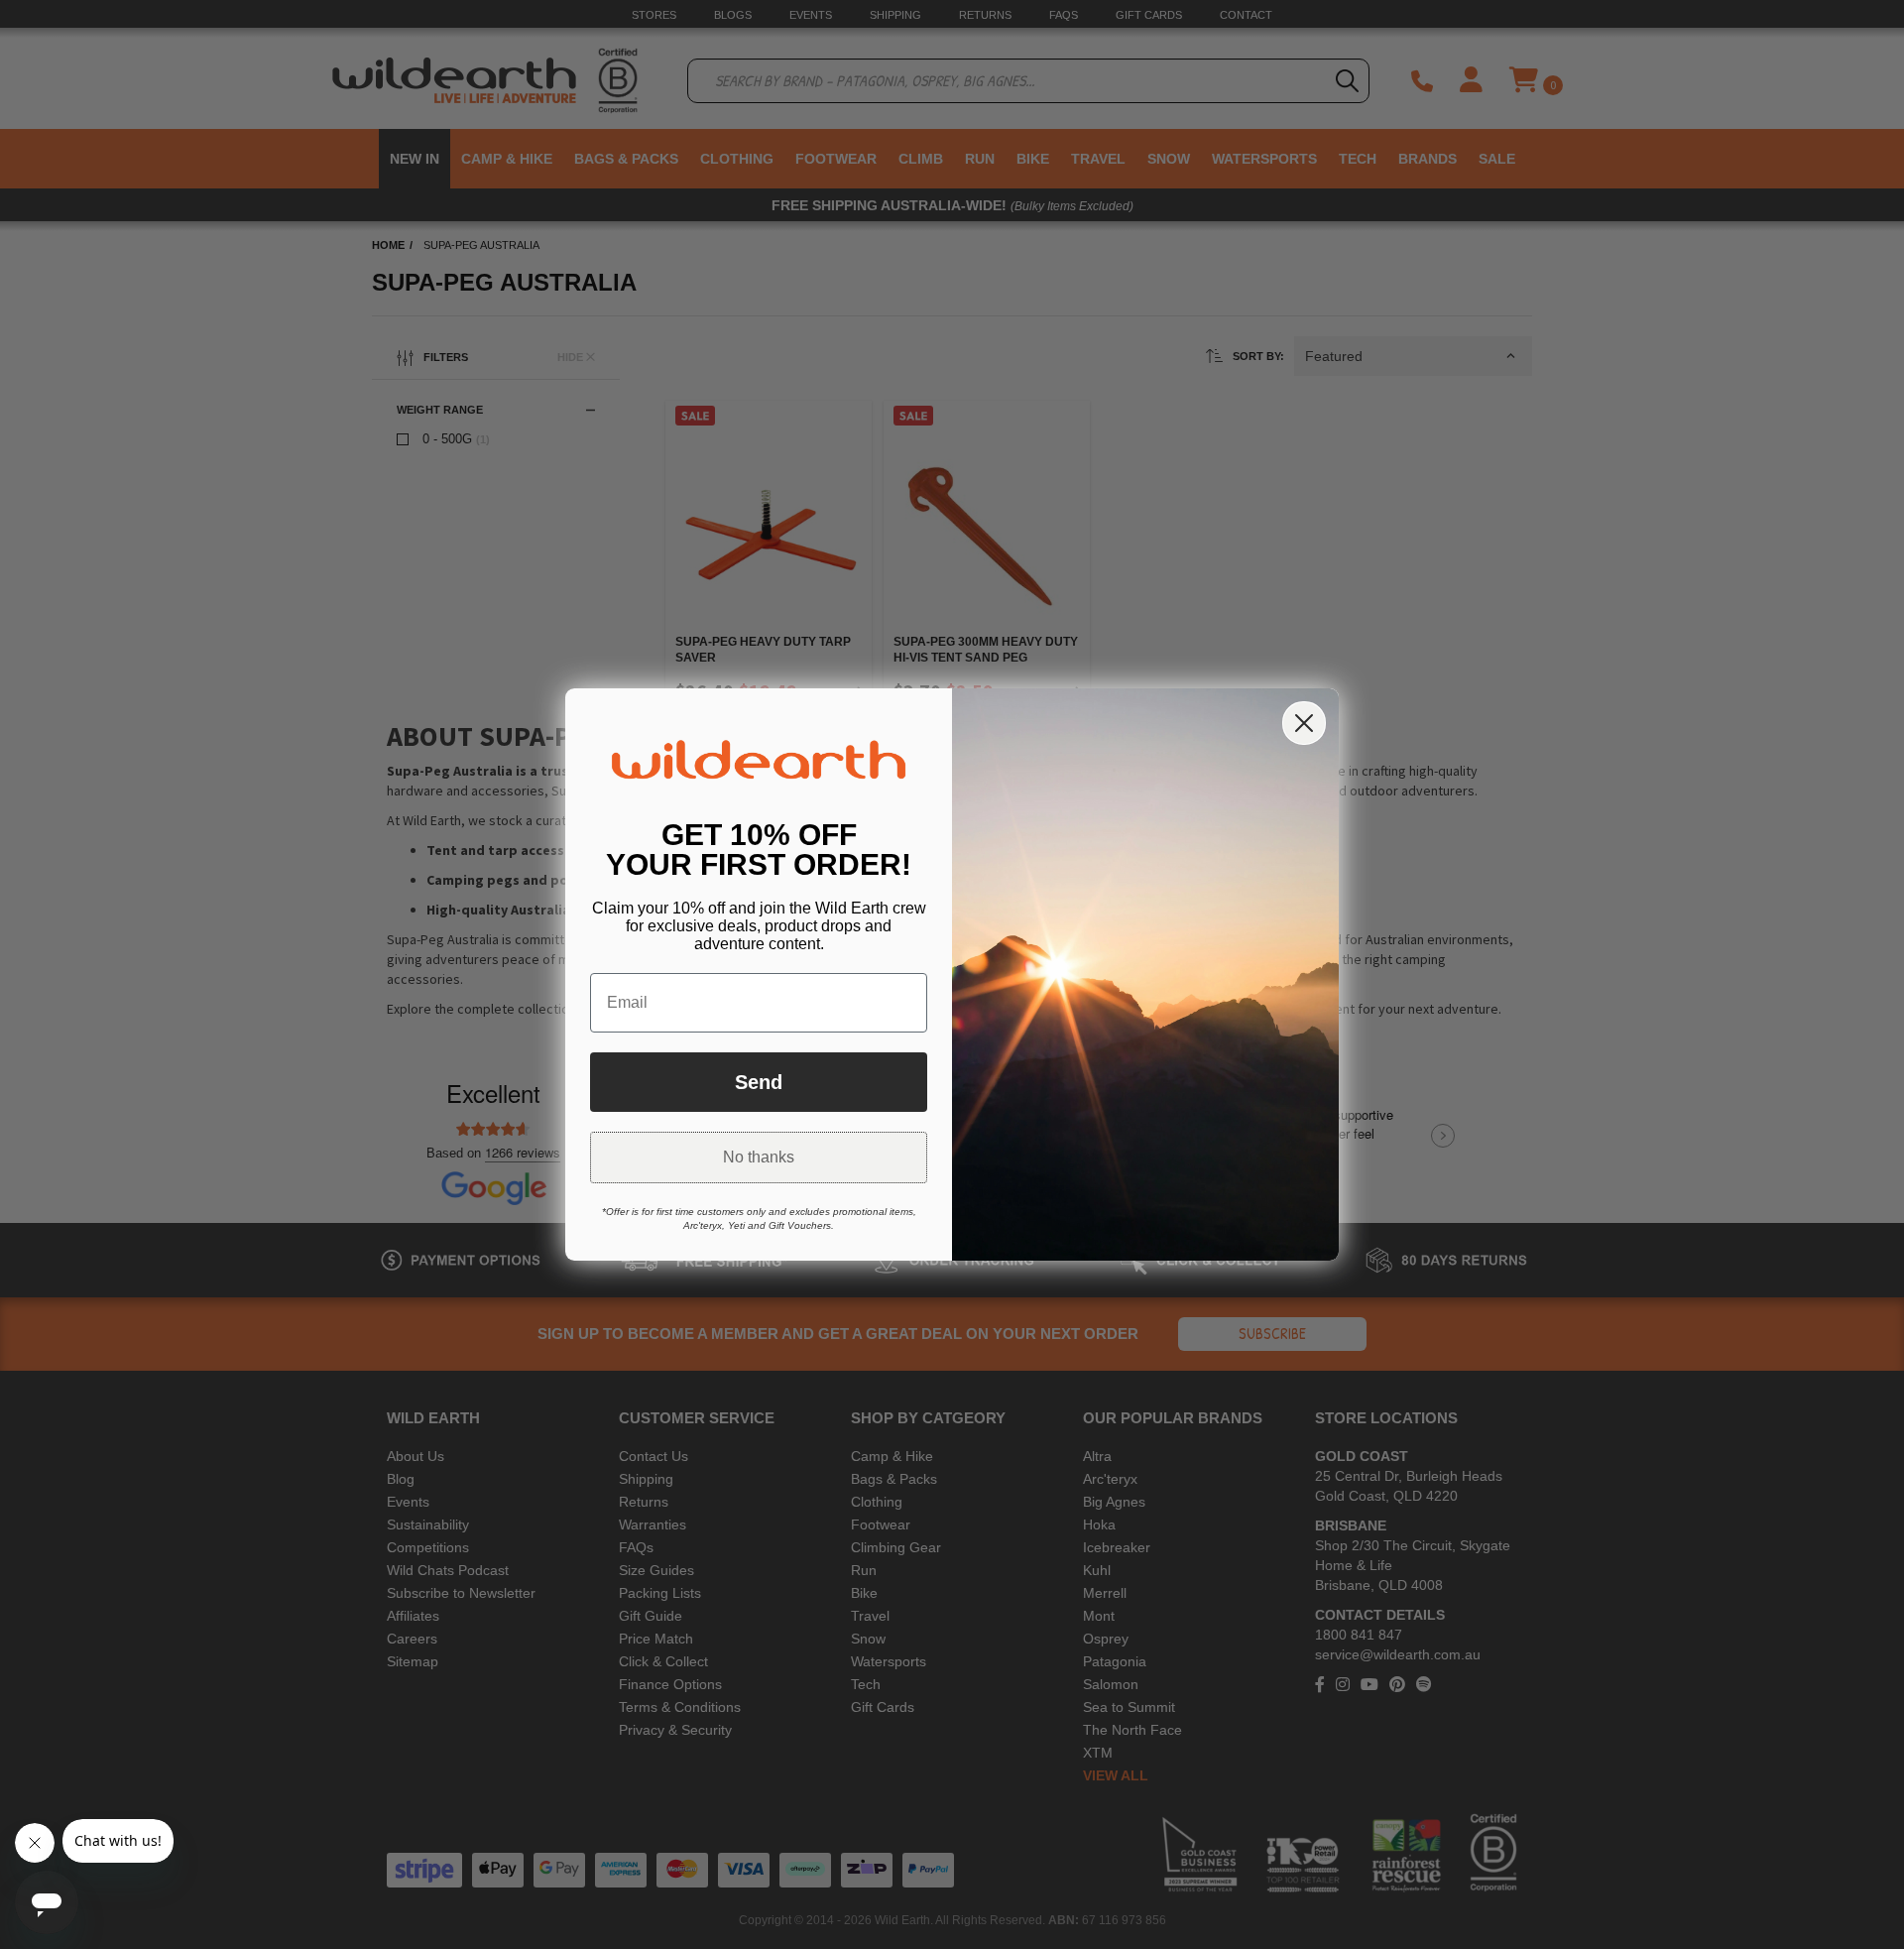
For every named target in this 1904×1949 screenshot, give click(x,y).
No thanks (759, 1157)
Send (759, 1082)
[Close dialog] (1304, 723)
